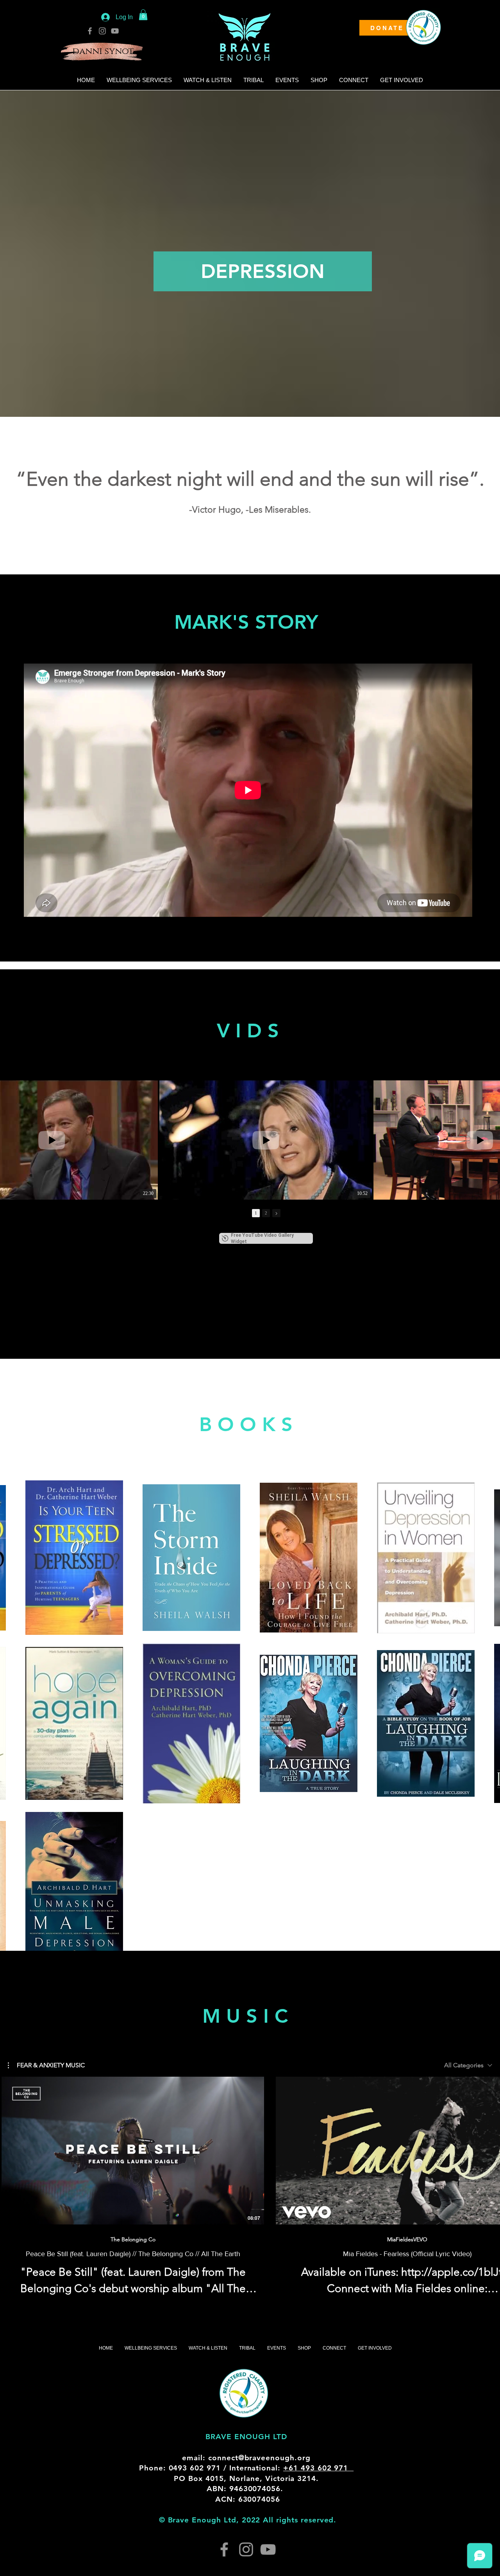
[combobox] (468, 2065)
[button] (143, 15)
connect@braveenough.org (259, 2458)
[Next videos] (489, 2149)
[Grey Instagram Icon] (102, 31)
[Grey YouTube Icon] (115, 31)
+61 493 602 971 (318, 2468)
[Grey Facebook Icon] (90, 31)
